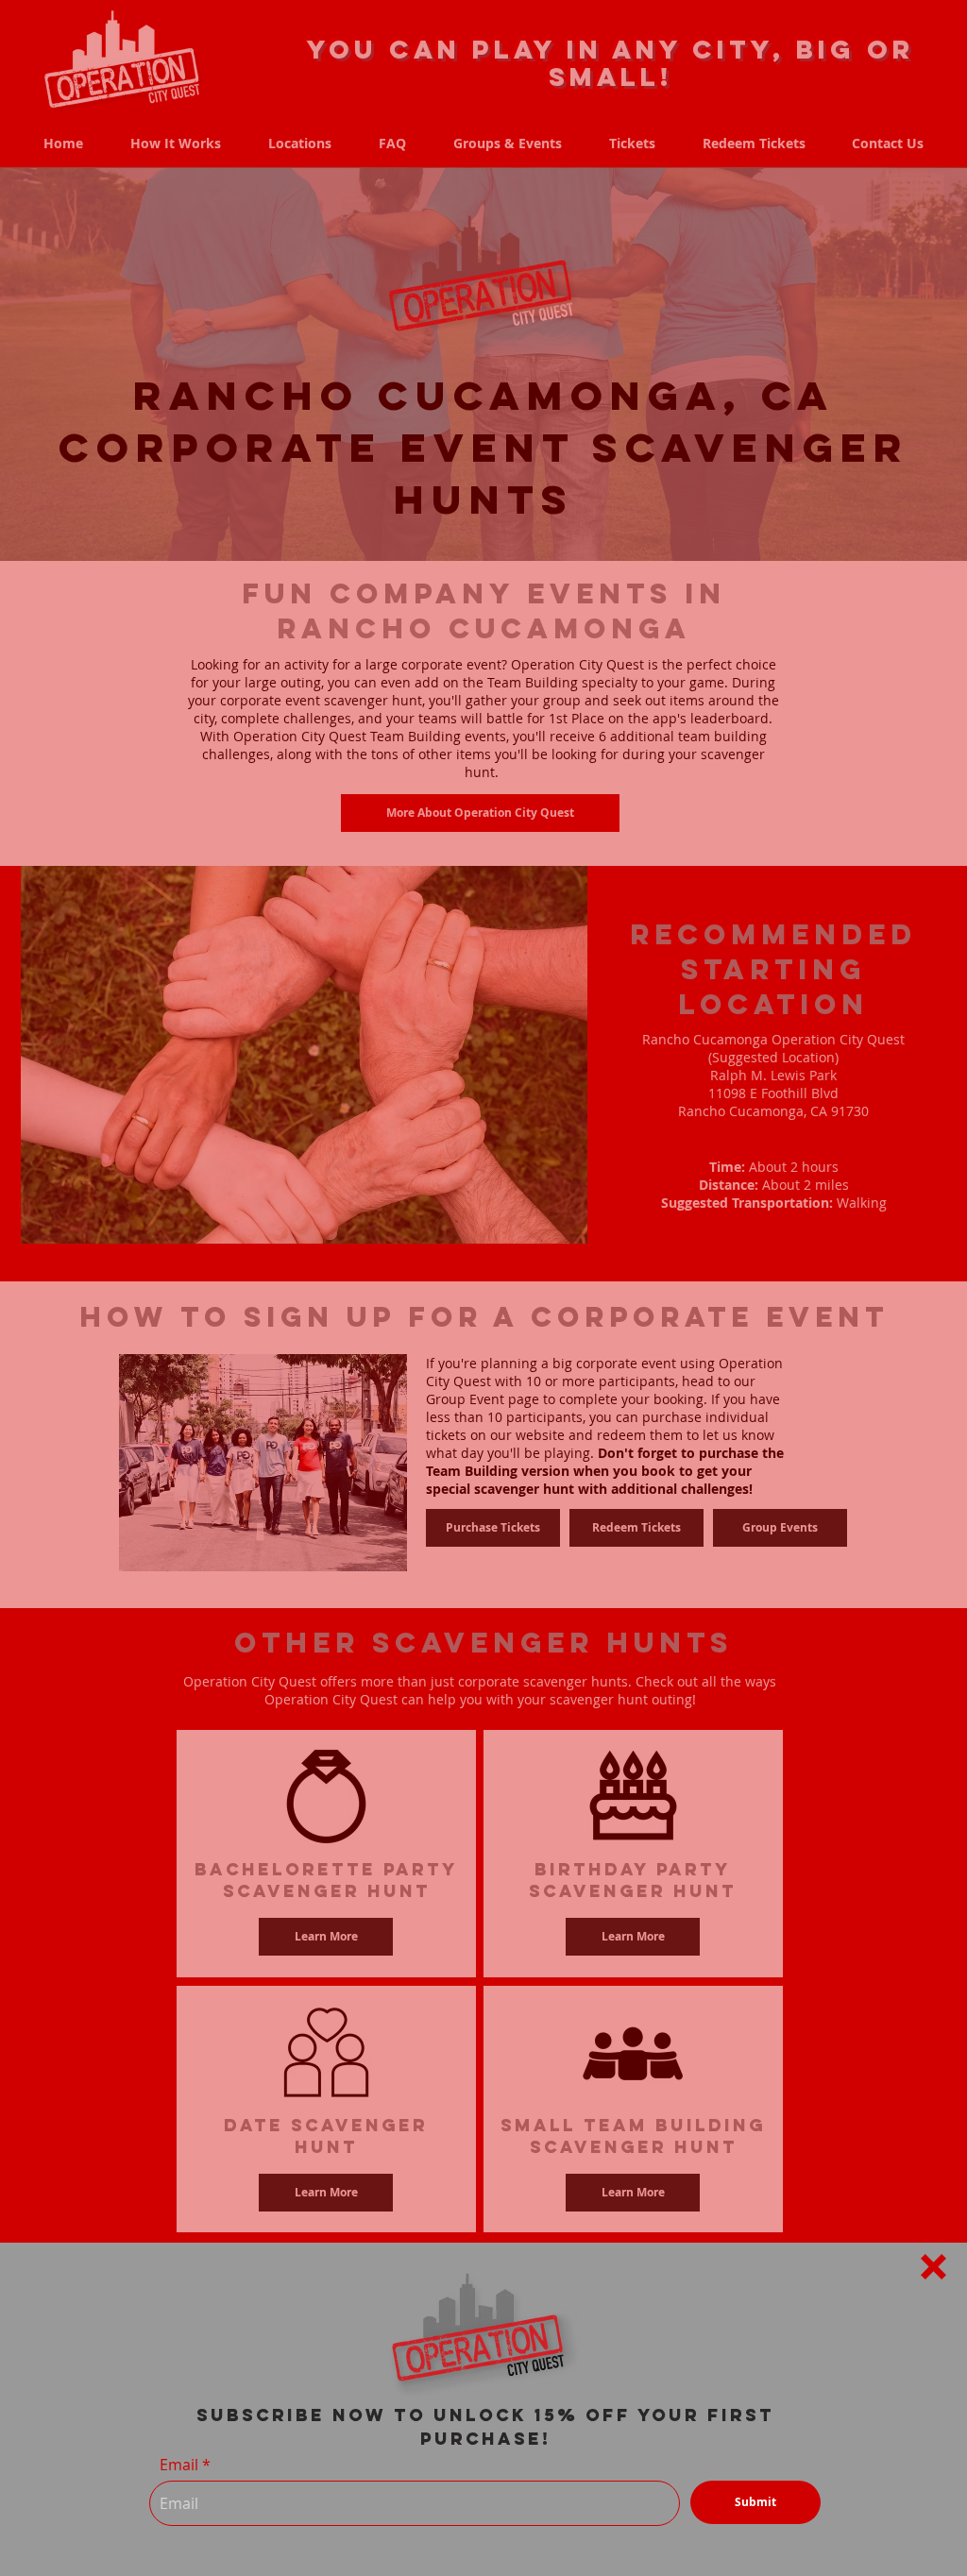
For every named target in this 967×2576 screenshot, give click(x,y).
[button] (933, 2267)
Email (179, 2465)
